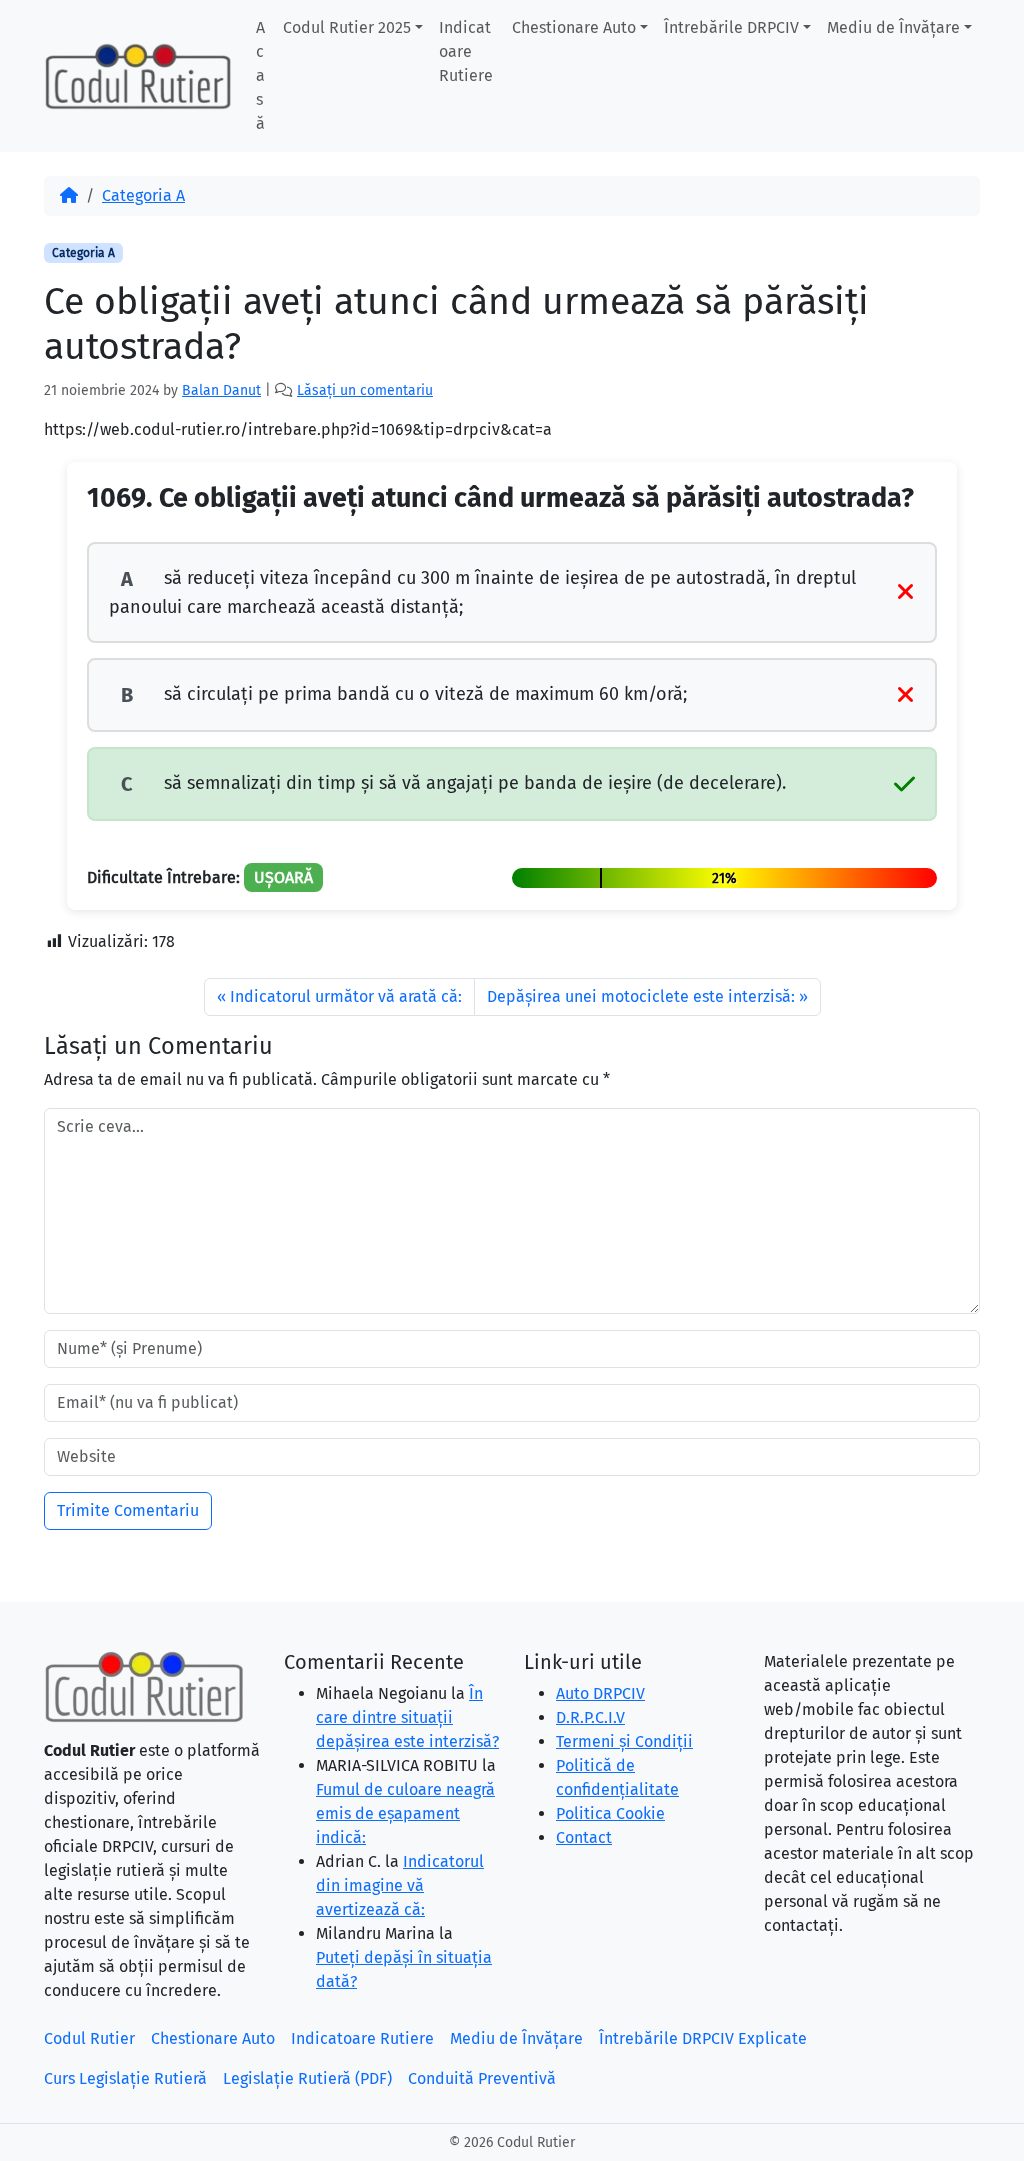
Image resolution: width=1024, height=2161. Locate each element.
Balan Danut (221, 390)
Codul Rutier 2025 (347, 27)
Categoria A (143, 195)
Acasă (260, 75)
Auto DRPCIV (600, 1693)
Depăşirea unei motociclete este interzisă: (641, 996)
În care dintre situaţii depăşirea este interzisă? (407, 1717)
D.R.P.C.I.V (590, 1717)
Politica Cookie (610, 1813)
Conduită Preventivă (482, 2078)
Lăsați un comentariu (365, 390)
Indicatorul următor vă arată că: (346, 996)
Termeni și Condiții (624, 1741)
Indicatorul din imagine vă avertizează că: (400, 1885)
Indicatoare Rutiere (466, 51)
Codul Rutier (89, 2038)
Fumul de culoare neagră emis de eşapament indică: (405, 1813)
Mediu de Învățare (893, 27)
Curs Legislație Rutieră (125, 2078)
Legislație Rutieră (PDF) (307, 2078)
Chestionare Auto (574, 27)
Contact (584, 1837)
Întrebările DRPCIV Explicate (703, 2038)
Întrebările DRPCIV (731, 27)
